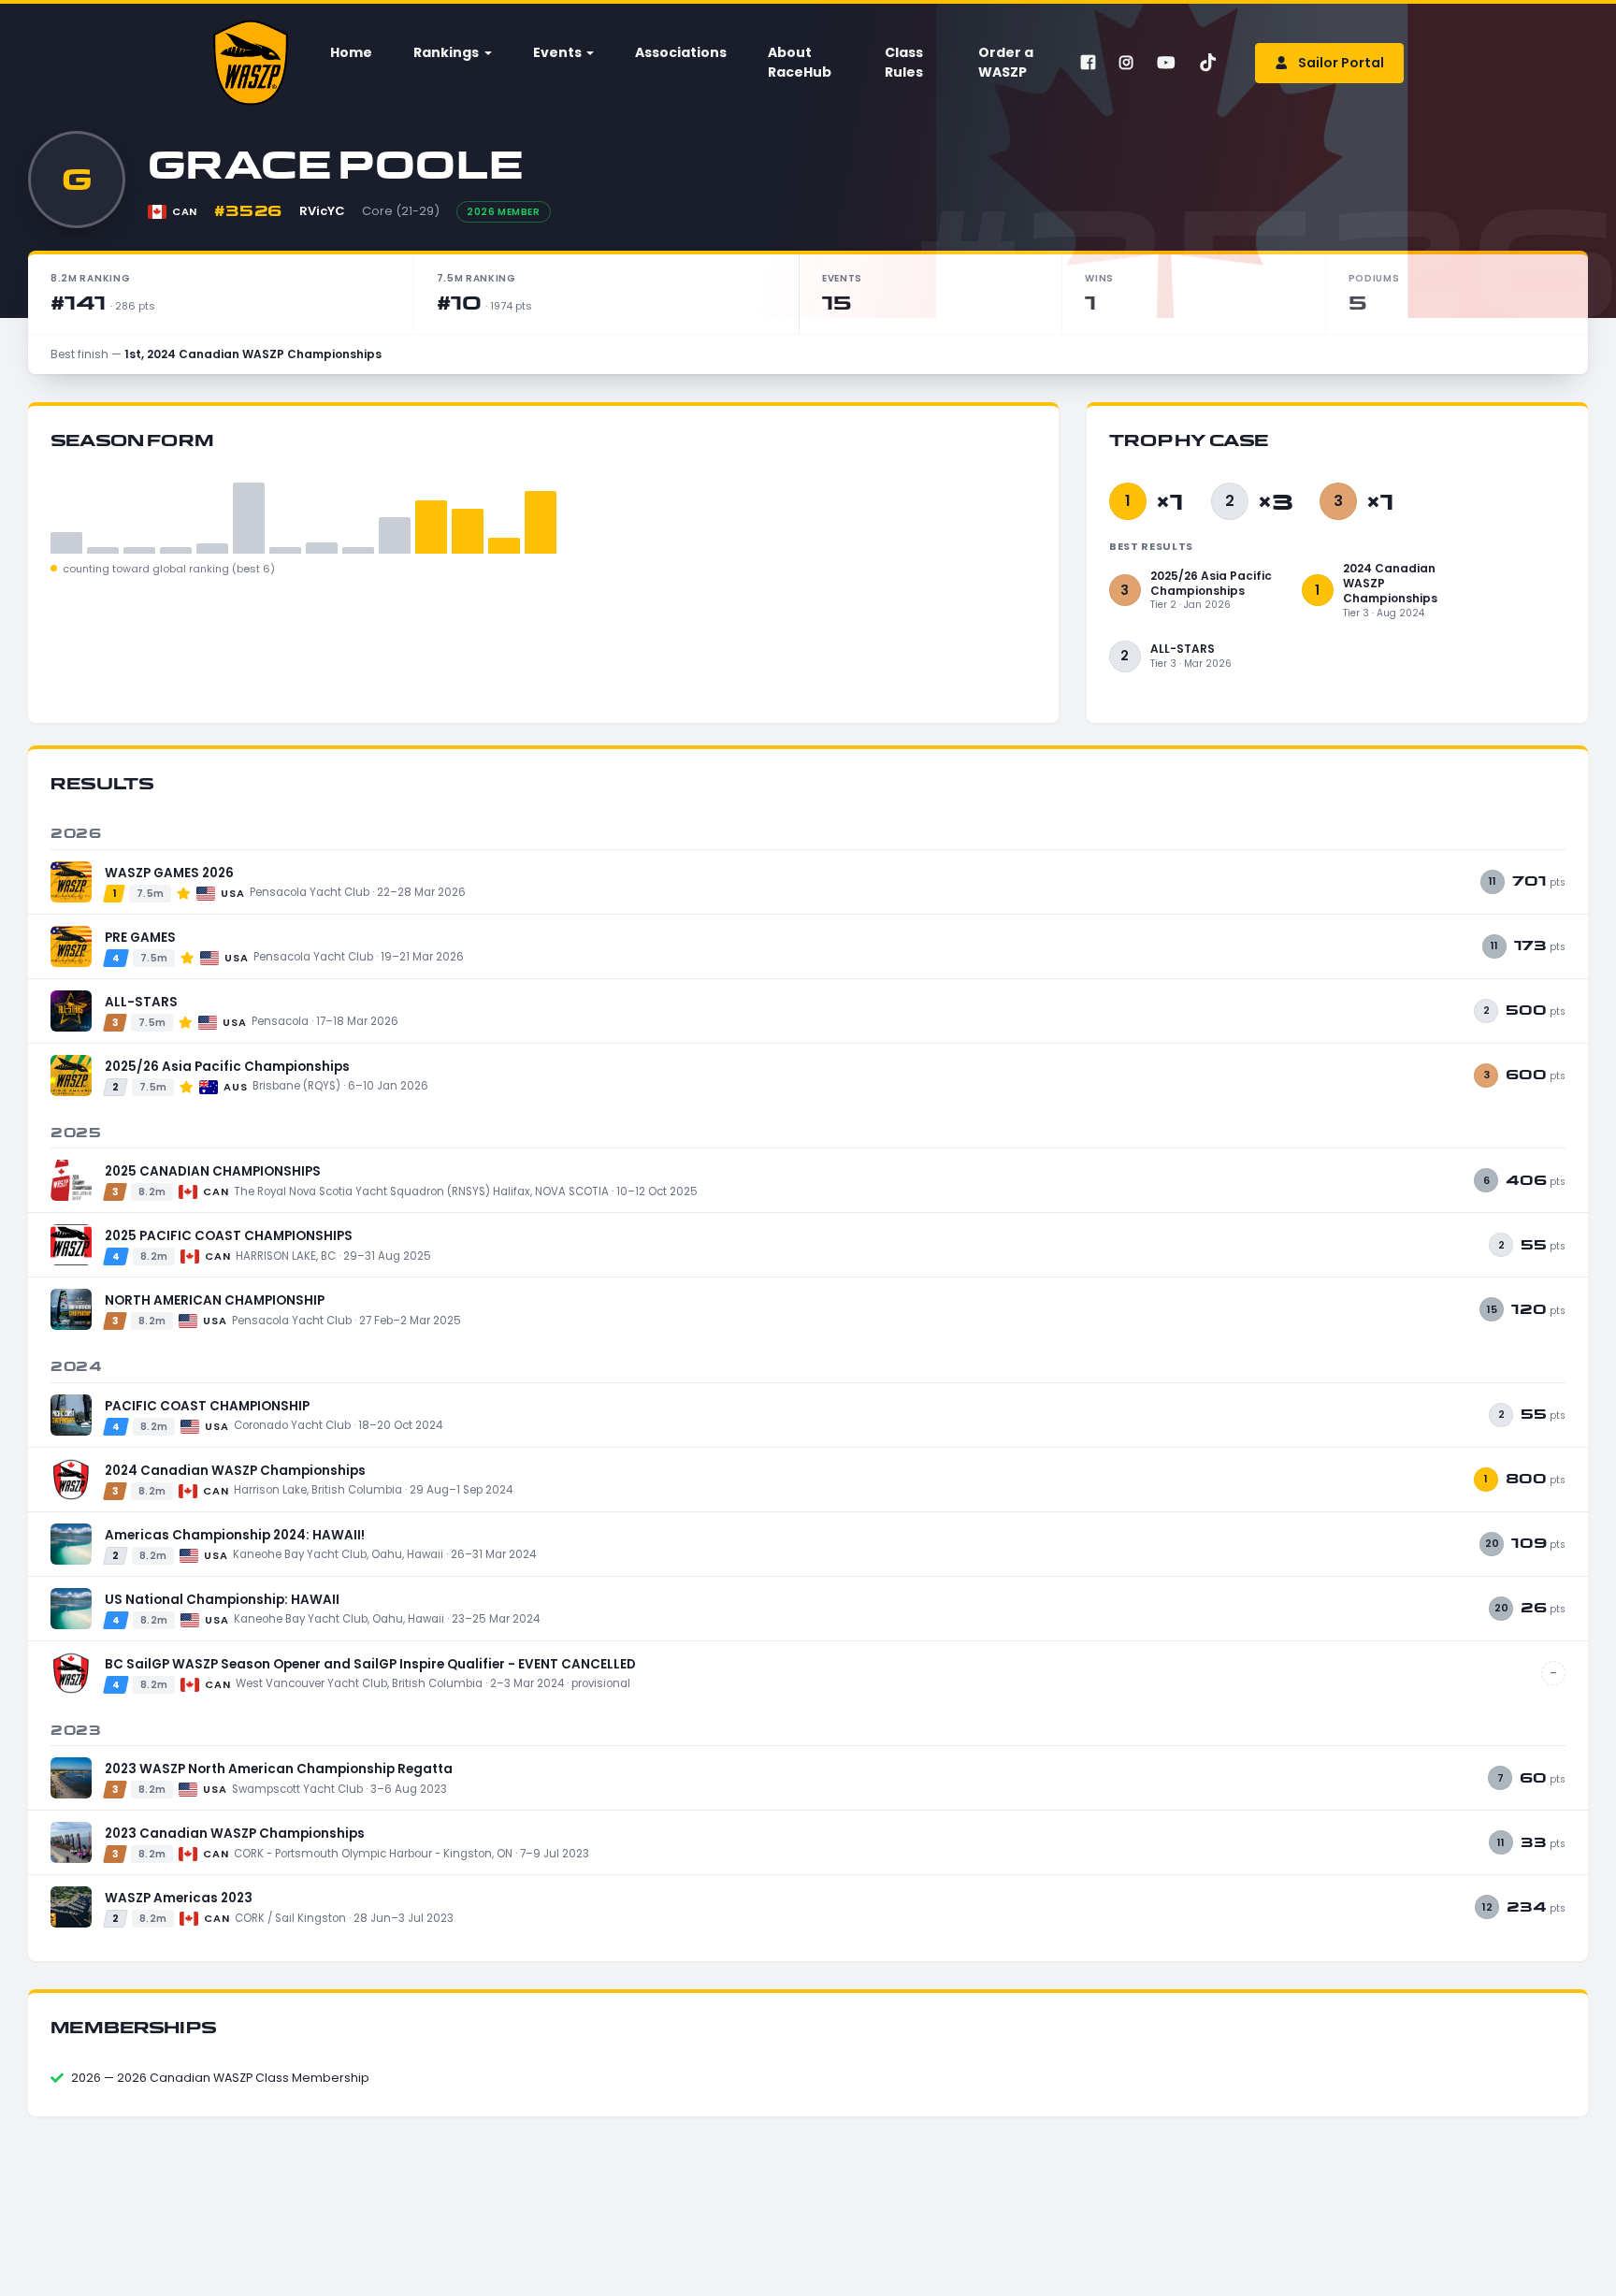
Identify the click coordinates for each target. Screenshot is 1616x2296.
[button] (451, 53)
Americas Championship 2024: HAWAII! (235, 1535)
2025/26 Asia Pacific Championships (227, 1067)
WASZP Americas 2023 (179, 1898)
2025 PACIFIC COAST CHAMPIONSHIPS (229, 1236)
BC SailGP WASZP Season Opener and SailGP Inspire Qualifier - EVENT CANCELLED (370, 1664)
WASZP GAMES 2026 (169, 873)
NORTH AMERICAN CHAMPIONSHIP (215, 1300)
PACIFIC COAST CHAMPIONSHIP (207, 1406)
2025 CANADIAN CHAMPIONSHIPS (213, 1171)
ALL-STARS (141, 1002)
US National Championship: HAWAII (222, 1600)
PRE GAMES (140, 938)
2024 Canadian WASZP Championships (235, 1471)
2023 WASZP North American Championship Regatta (279, 1769)
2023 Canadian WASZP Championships (235, 1834)
